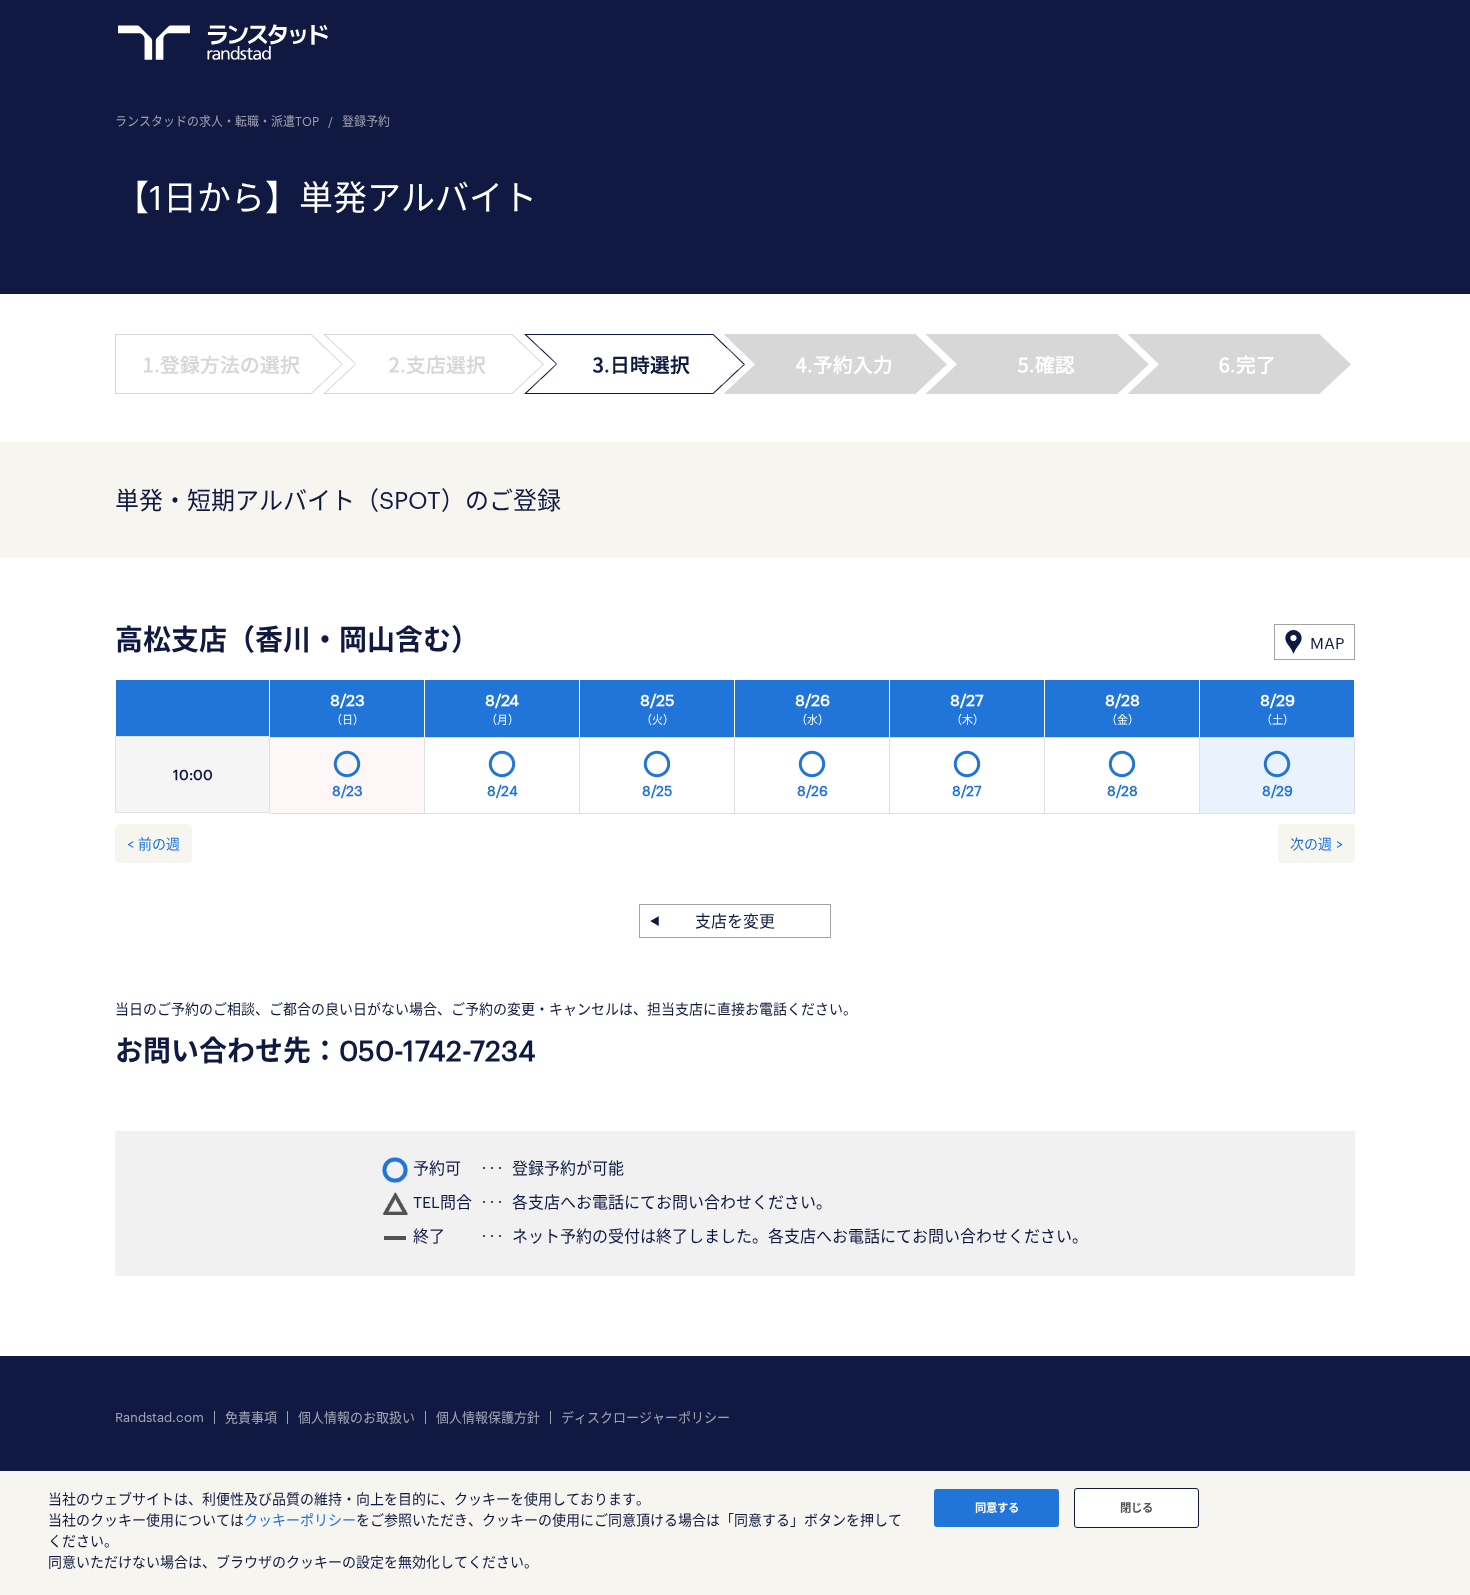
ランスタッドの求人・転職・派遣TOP (217, 121)
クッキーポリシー (300, 1519)
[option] (812, 752)
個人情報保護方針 (488, 1417)
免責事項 (251, 1417)
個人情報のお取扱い (356, 1417)
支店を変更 (735, 920)
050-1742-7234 (437, 1050)
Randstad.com (159, 1417)
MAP (1327, 642)
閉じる (1136, 1507)
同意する (997, 1507)
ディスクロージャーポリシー (645, 1417)
